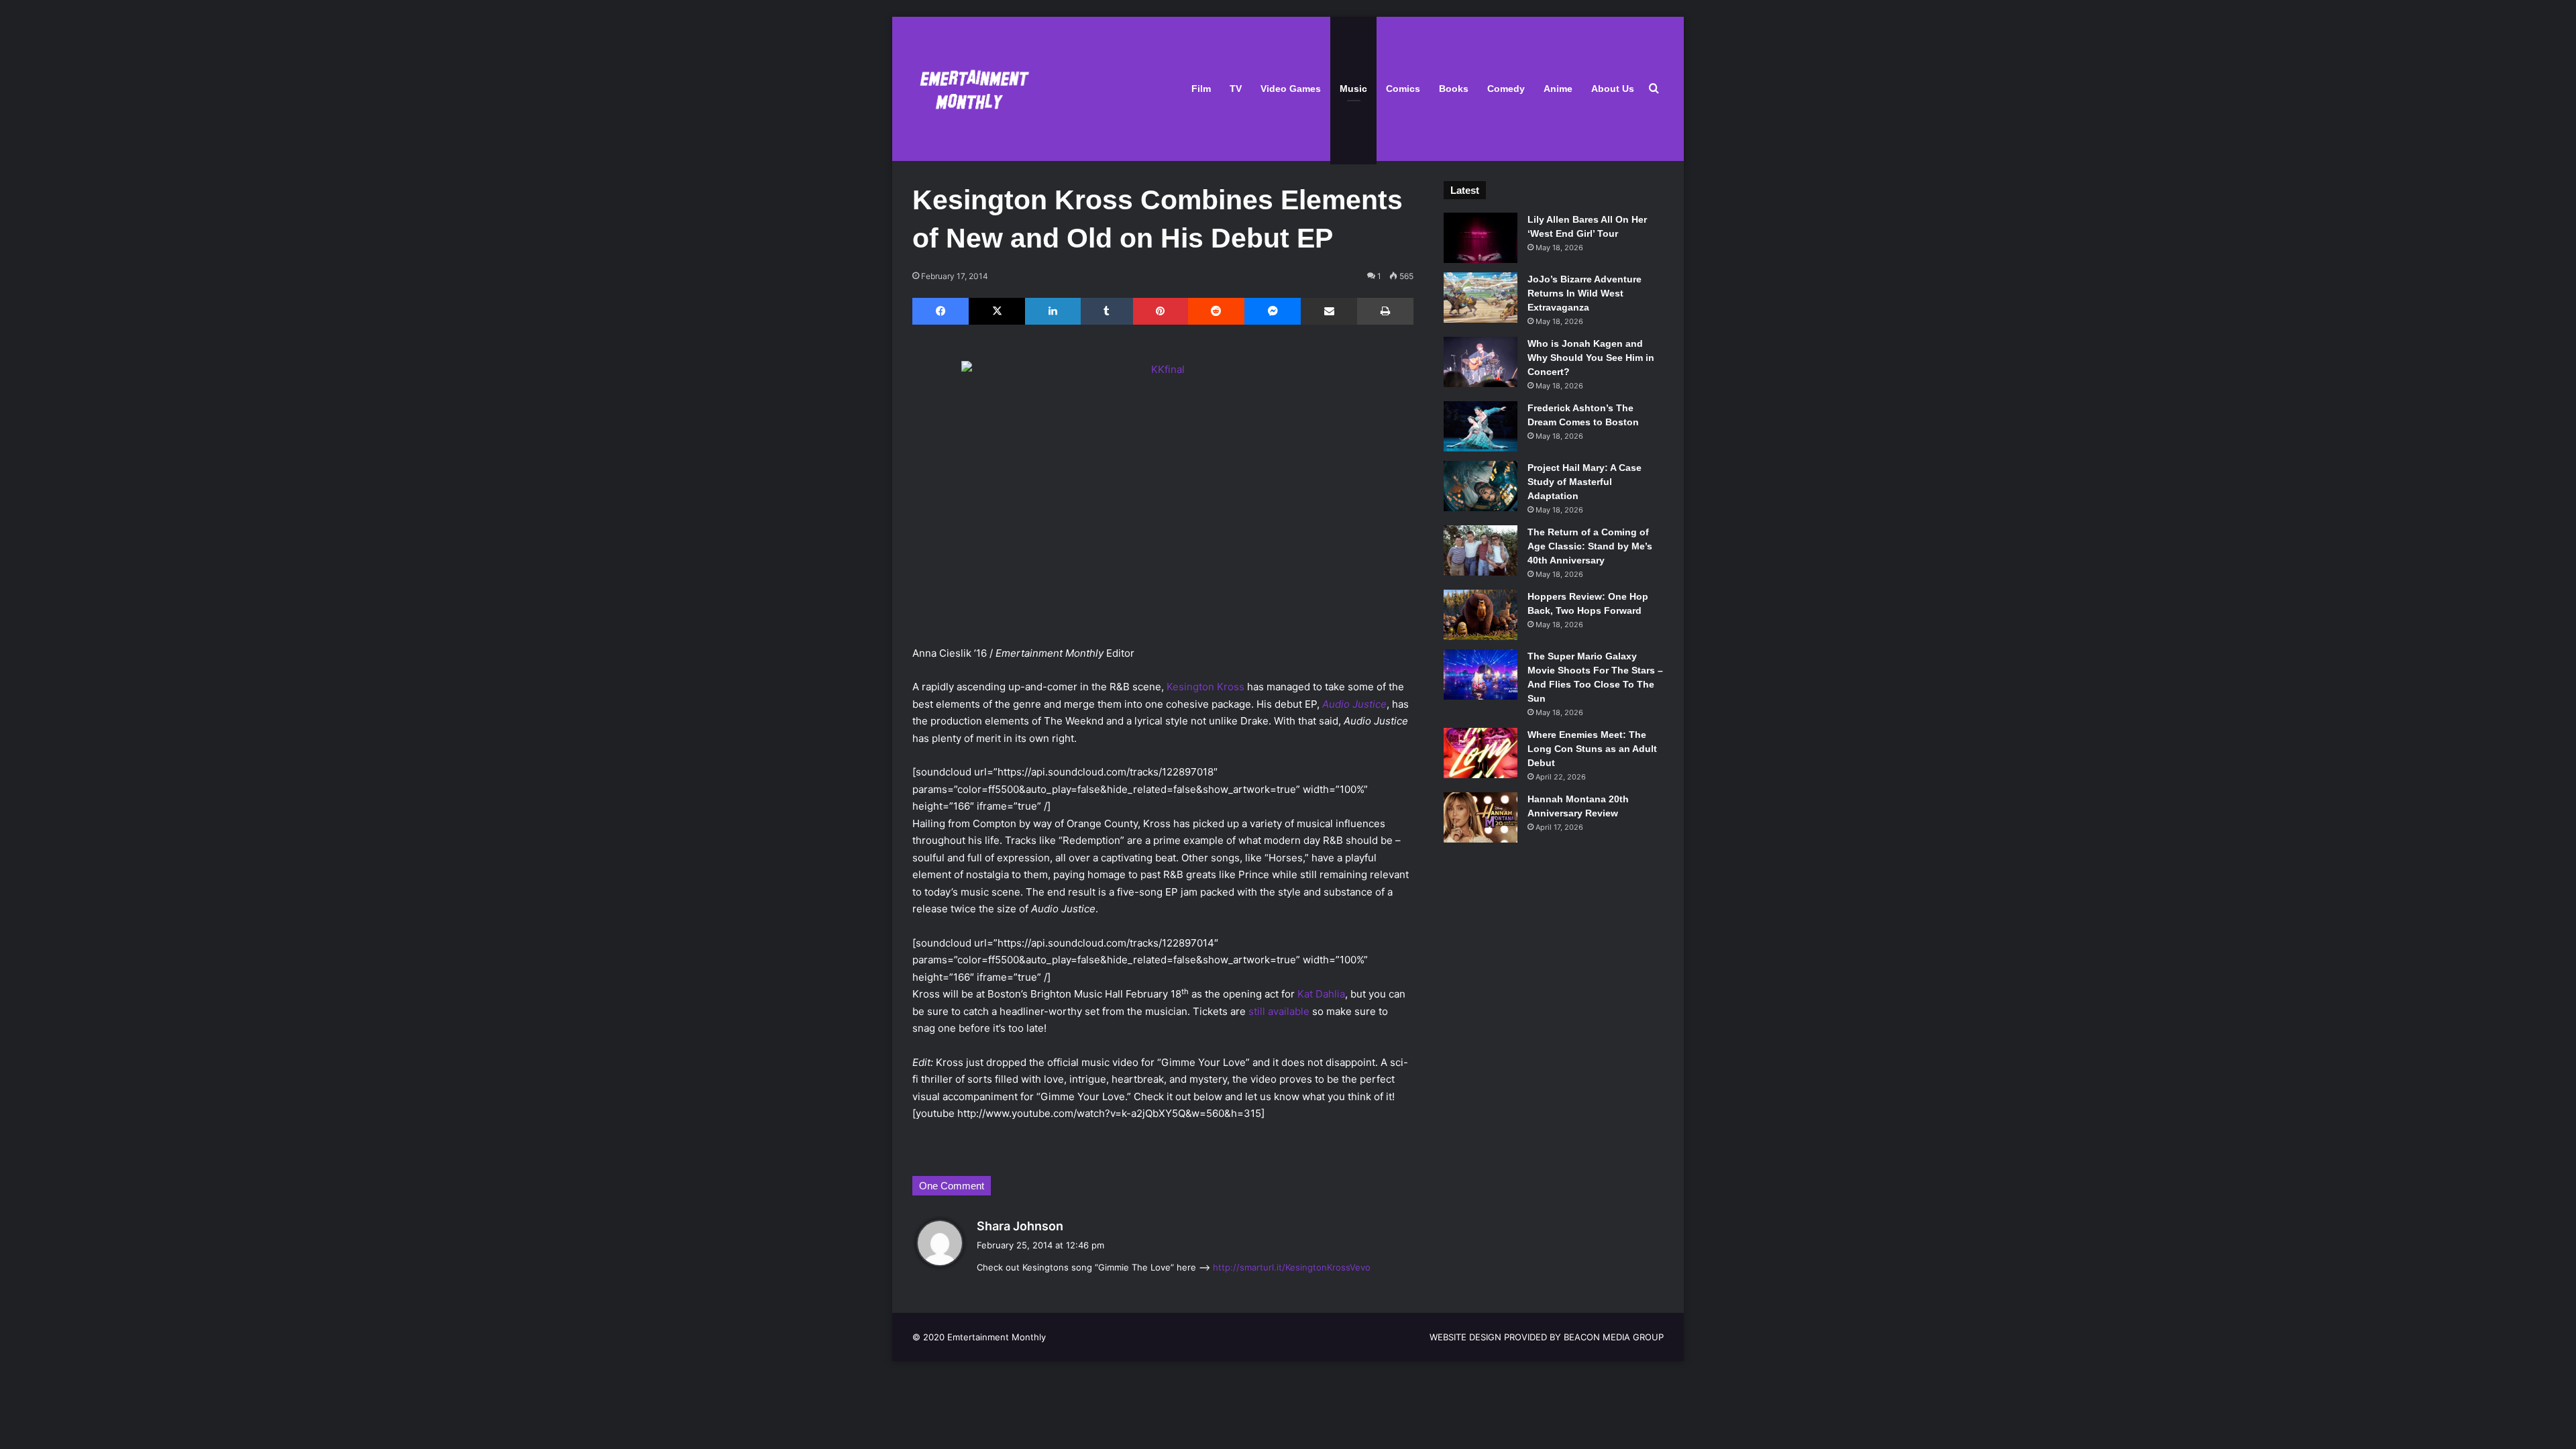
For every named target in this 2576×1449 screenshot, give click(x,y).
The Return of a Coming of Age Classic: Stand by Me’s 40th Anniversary (1590, 546)
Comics (1403, 89)
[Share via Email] (1329, 311)
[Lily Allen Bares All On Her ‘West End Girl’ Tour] (1481, 238)
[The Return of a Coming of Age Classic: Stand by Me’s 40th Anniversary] (1481, 550)
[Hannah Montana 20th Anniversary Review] (1481, 817)
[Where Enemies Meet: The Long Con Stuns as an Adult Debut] (1481, 753)
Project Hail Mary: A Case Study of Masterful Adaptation (1585, 482)
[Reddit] (1216, 311)
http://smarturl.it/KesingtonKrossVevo (1292, 1267)
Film (1201, 89)
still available (1279, 1011)
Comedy (1506, 89)
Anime (1558, 89)
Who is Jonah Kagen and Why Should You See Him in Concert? (1591, 358)
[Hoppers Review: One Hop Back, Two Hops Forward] (1481, 615)
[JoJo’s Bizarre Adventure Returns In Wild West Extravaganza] (1481, 298)
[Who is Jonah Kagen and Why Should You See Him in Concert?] (1481, 362)
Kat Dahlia (1321, 994)
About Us (1613, 89)
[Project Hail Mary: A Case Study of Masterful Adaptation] (1481, 486)
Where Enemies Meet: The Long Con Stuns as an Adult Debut (1592, 749)
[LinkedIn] (1053, 311)
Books (1454, 89)
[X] (997, 311)
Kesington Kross (1205, 687)
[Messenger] (1273, 311)
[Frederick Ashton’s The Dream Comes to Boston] (1481, 426)
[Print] (1385, 311)
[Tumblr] (1107, 311)
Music (1353, 89)
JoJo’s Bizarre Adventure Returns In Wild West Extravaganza (1585, 293)
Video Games (1291, 89)
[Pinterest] (1161, 311)
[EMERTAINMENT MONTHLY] (971, 89)
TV (1236, 89)
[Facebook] (941, 311)
